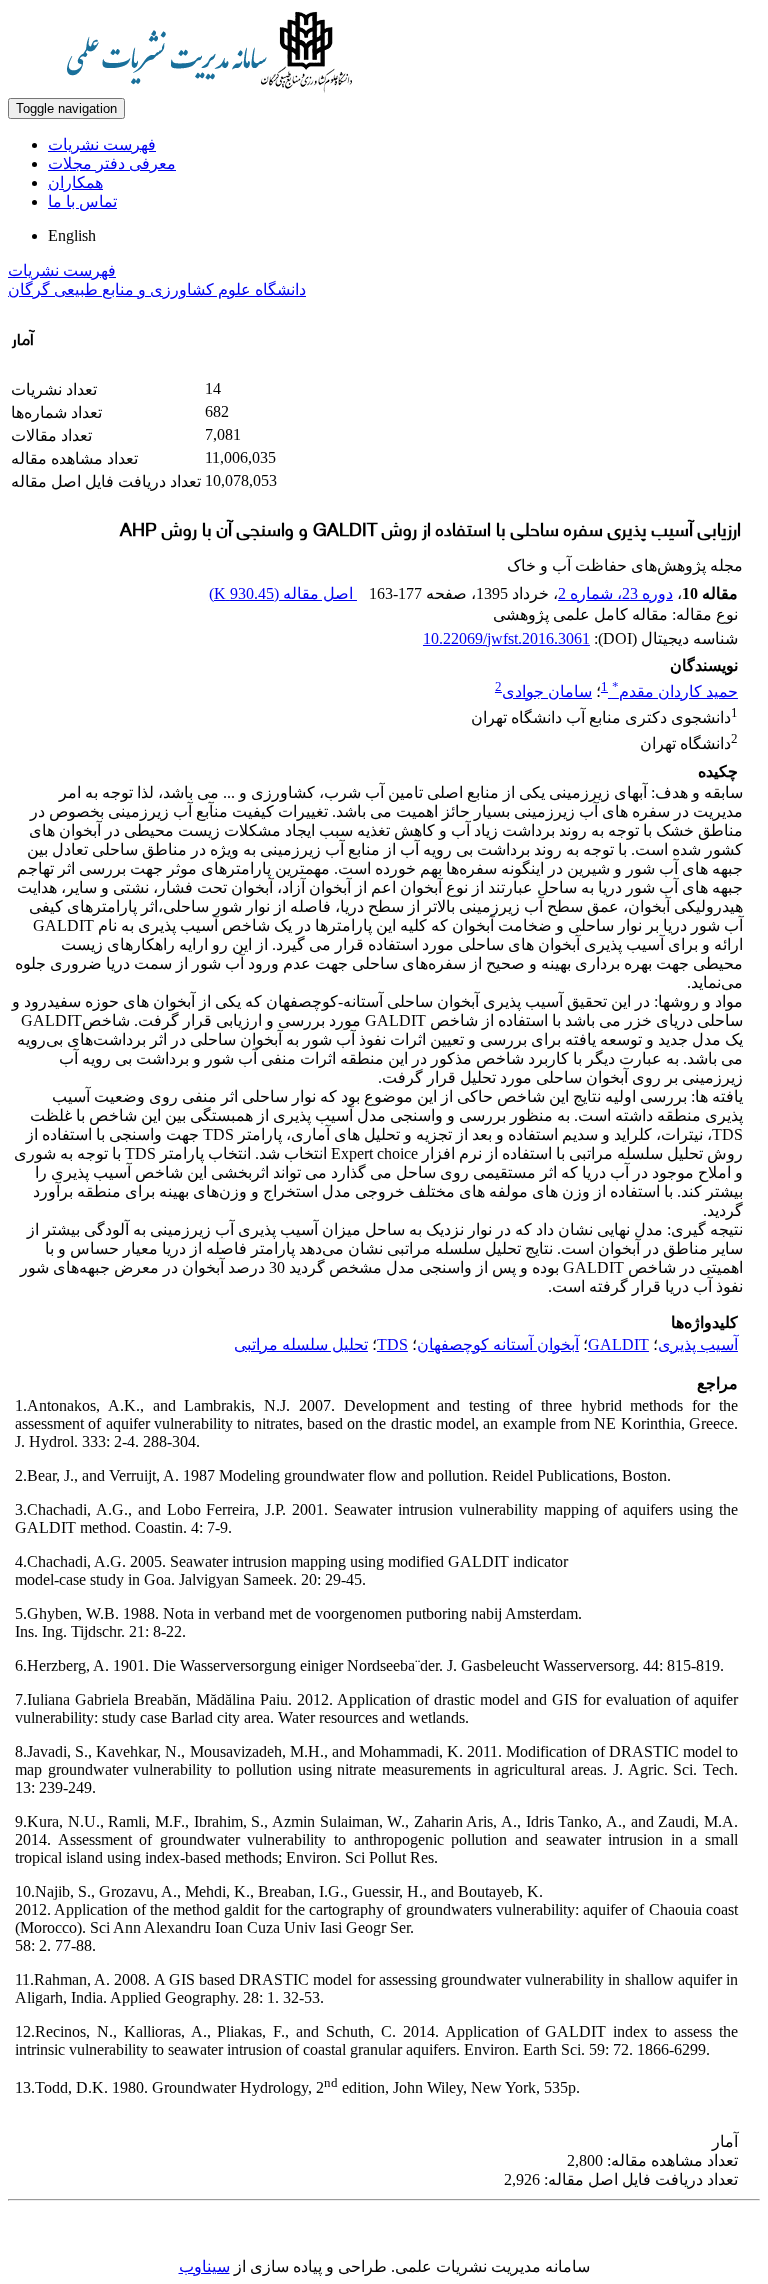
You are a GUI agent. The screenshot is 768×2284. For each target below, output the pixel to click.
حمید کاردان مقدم (675, 691)
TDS (392, 1344)
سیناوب (204, 2266)
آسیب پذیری (698, 1344)
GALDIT (618, 1344)
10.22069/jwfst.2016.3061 (506, 638)
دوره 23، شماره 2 (615, 593)
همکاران (75, 182)
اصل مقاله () (283, 593)
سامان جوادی (547, 691)
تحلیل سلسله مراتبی (301, 1344)
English (72, 235)
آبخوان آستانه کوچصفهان (498, 1344)
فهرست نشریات (102, 144)
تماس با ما (82, 201)
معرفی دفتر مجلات (112, 163)
